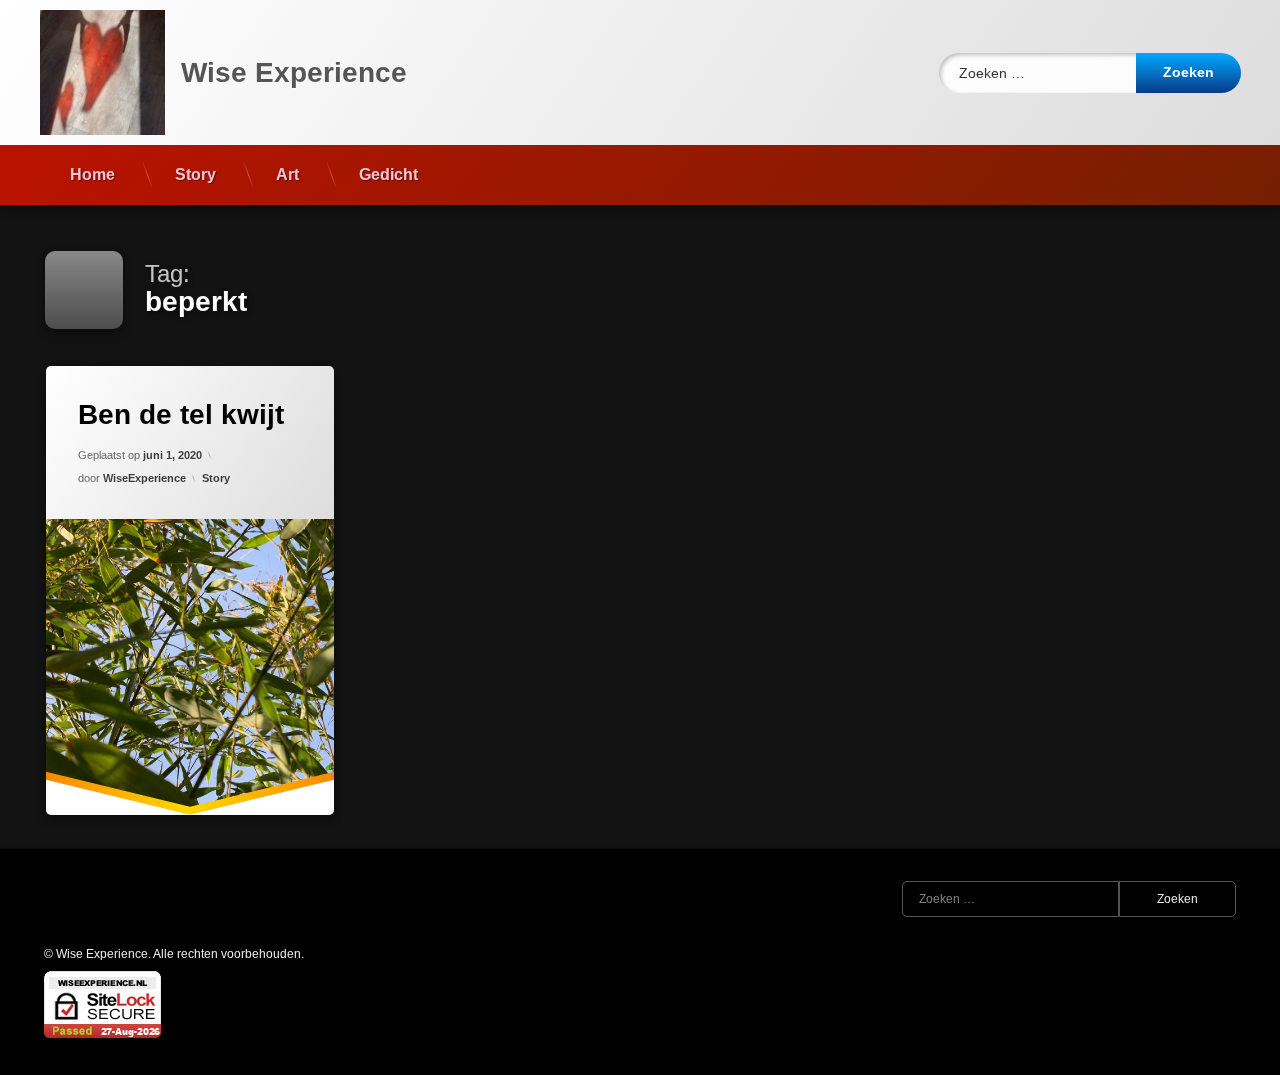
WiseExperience (144, 478)
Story (195, 174)
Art (287, 174)
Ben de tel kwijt (181, 414)
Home (92, 174)
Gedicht (388, 174)
